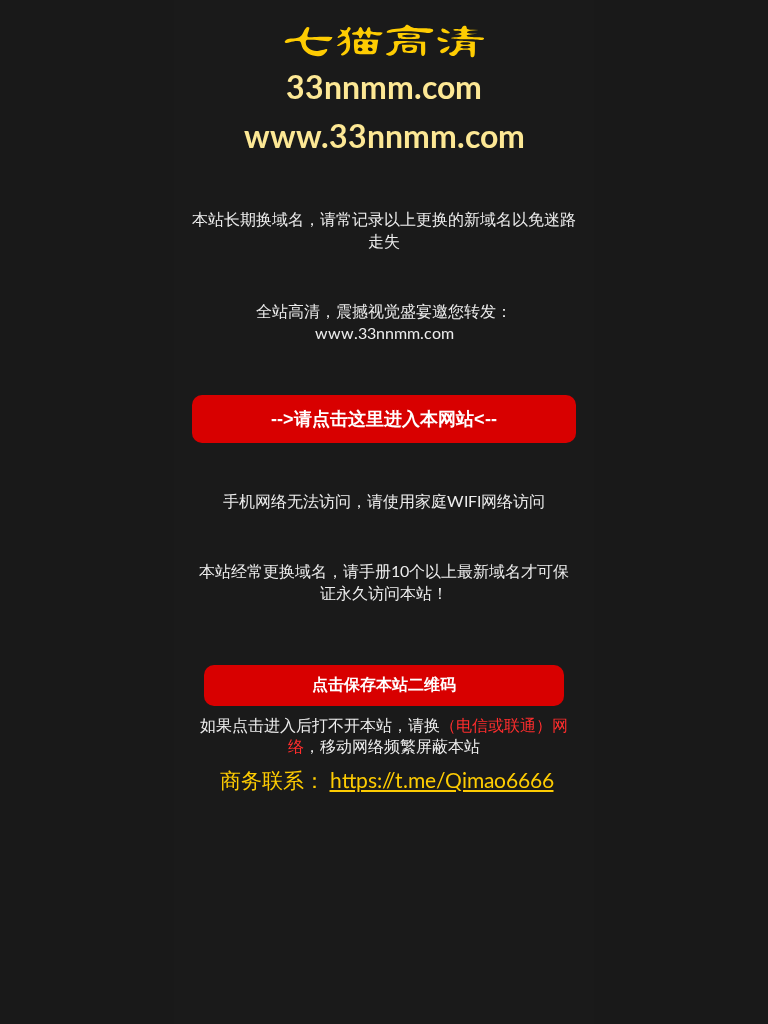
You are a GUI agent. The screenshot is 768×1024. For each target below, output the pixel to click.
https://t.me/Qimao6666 (442, 781)
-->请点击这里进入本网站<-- (384, 419)
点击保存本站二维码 (384, 684)
